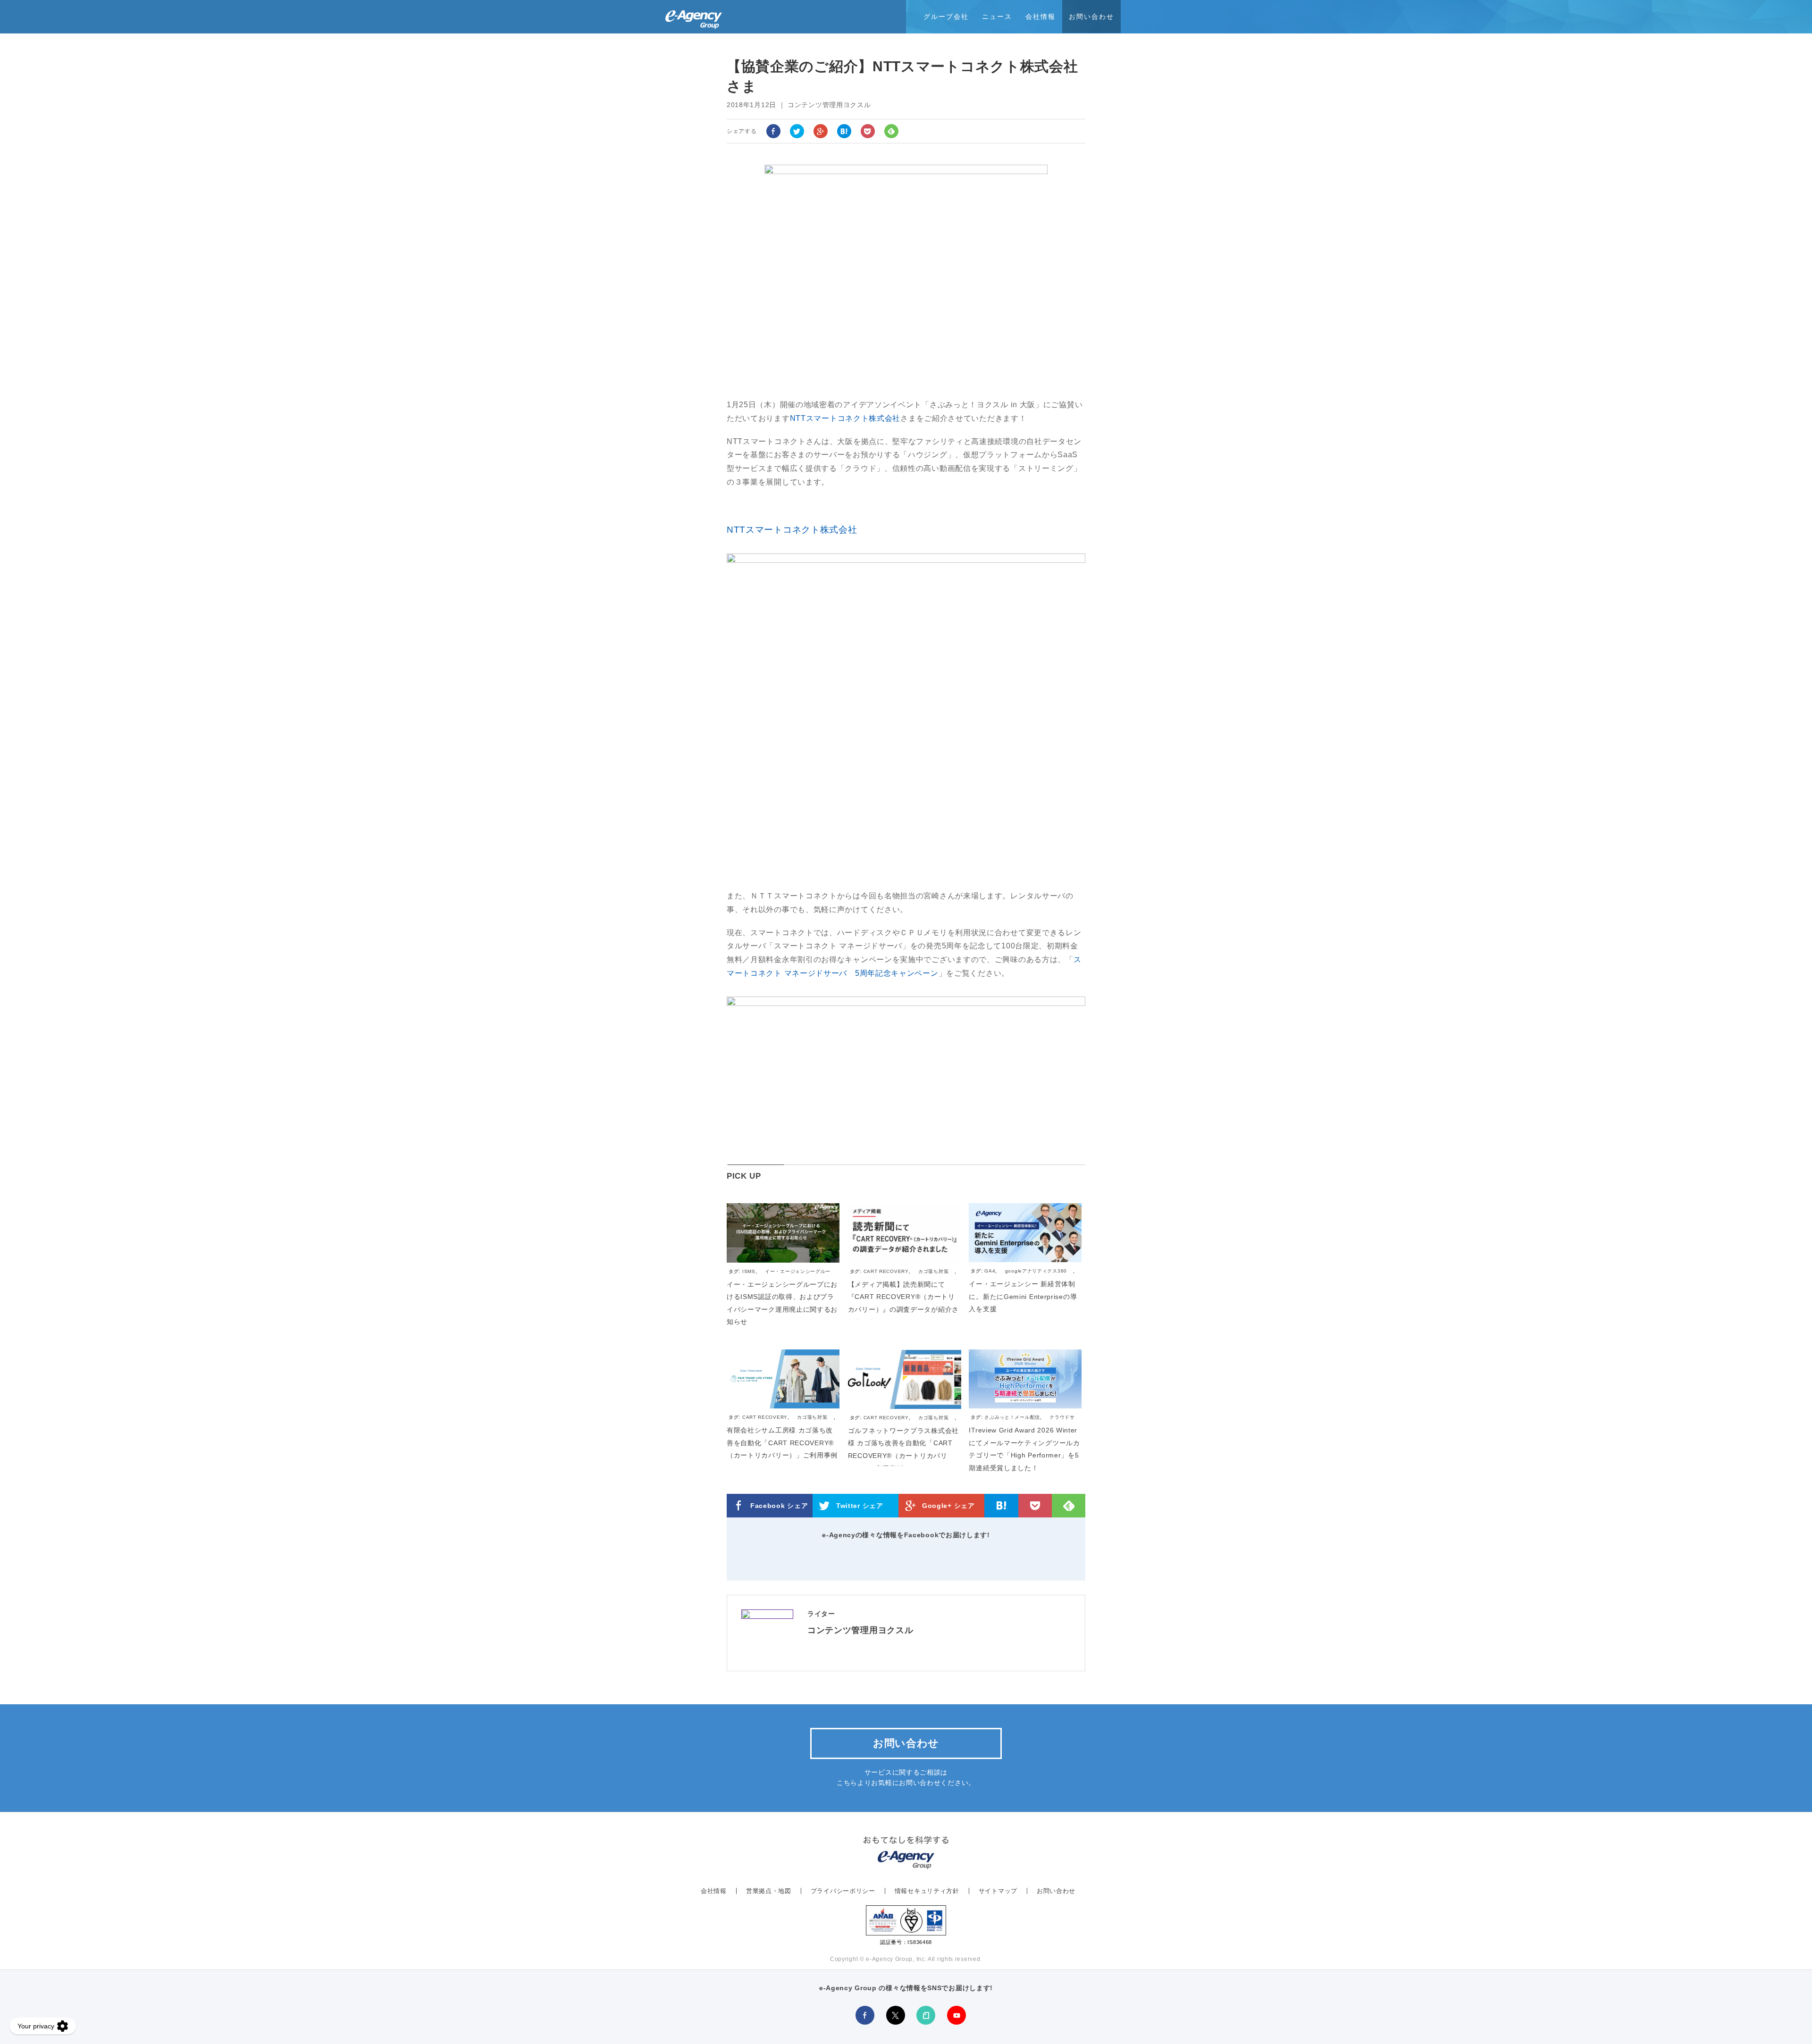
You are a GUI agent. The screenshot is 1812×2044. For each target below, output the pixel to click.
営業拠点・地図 (769, 1891)
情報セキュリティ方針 (927, 1891)
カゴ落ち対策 (933, 1271)
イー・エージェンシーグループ (780, 1276)
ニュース (997, 17)
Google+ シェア (948, 1506)
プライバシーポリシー (843, 1891)
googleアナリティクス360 (1036, 1271)
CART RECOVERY (886, 1271)
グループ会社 (946, 17)
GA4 (990, 1271)
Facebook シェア (779, 1506)
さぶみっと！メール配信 (1012, 1417)
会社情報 (1040, 17)
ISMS (749, 1271)
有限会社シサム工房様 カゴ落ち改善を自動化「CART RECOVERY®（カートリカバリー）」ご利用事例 (782, 1443)
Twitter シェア (860, 1506)
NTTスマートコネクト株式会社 (845, 418)
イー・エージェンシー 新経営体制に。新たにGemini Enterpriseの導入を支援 (1023, 1296)
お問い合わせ (1091, 17)
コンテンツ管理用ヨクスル (860, 1630)
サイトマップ (998, 1891)
